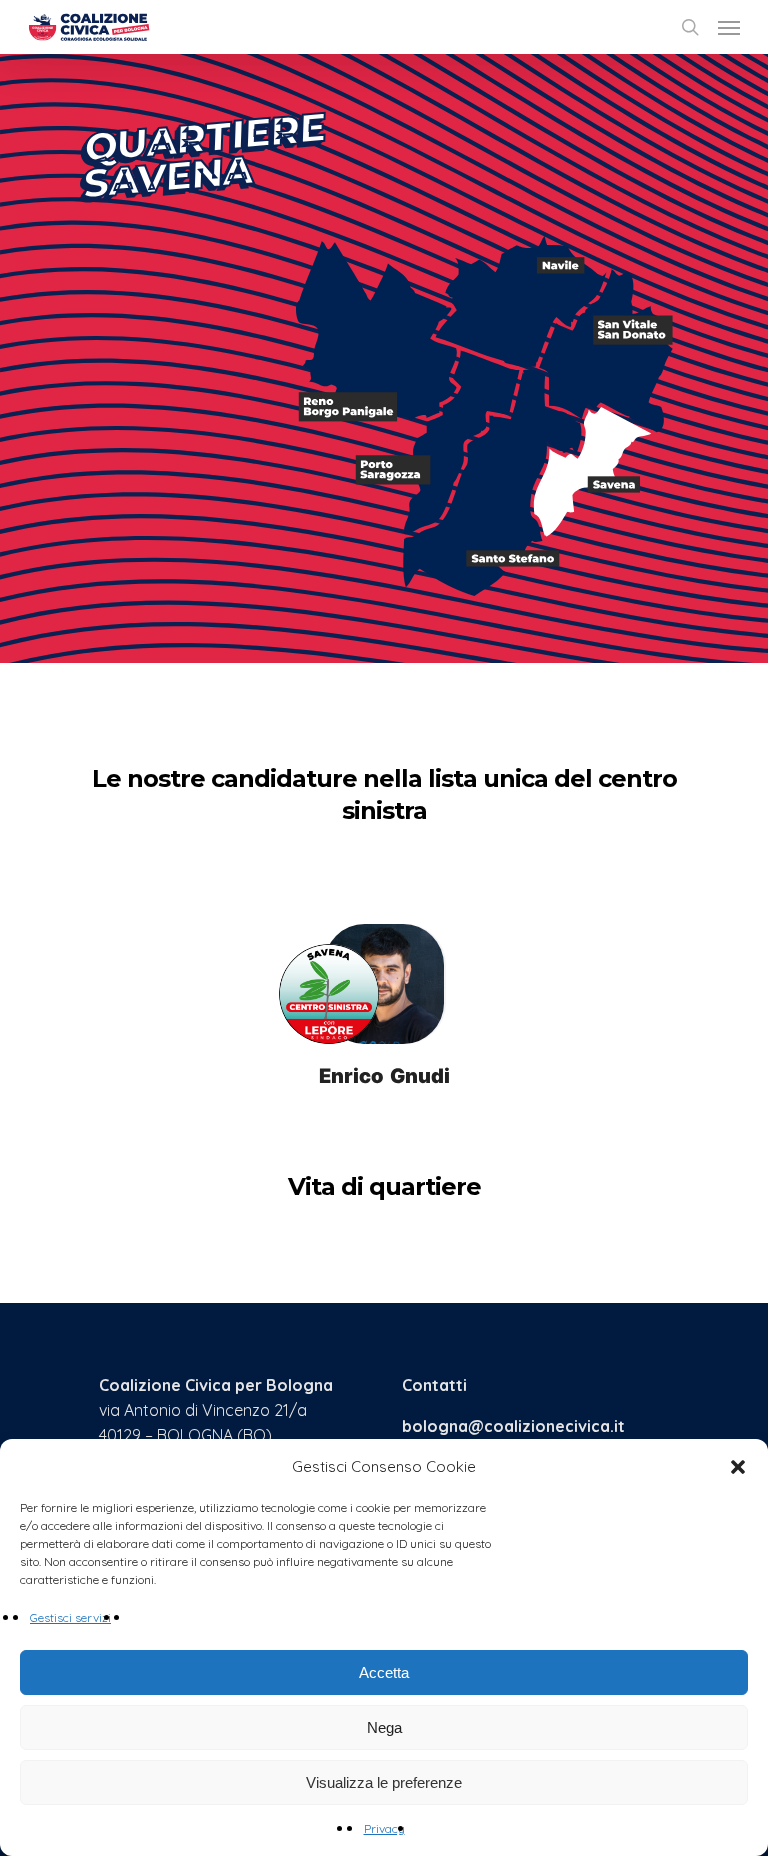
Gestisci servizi (70, 1617)
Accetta (384, 1672)
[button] (738, 1467)
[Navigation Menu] (729, 27)
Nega (384, 1727)
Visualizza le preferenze (384, 1782)
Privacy (384, 1828)
